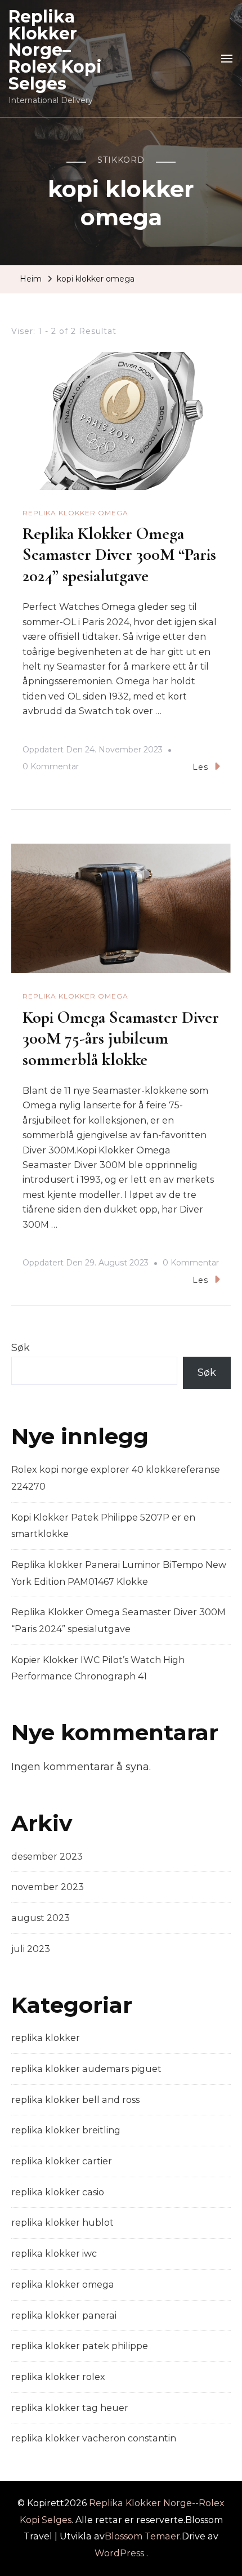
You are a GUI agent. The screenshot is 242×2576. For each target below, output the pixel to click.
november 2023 (48, 1887)
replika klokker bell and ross (75, 2100)
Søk (21, 1348)
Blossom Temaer (142, 2536)
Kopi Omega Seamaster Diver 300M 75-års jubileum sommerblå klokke (121, 1039)
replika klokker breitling (66, 2130)
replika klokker (46, 2038)
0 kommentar (51, 768)
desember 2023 (47, 1857)
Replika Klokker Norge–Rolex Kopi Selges (55, 50)
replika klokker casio (58, 2192)
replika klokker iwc (54, 2254)
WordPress (119, 2553)
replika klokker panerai (64, 2316)
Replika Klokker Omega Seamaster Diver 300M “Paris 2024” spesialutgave (119, 555)
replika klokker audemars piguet (86, 2069)
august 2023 (41, 1918)
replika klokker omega (75, 513)
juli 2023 (31, 1949)
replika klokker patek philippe (80, 2346)
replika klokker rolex (58, 2377)
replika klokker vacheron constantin (94, 2438)
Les (200, 767)
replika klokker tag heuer (70, 2408)
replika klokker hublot (62, 2223)
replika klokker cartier (62, 2161)
